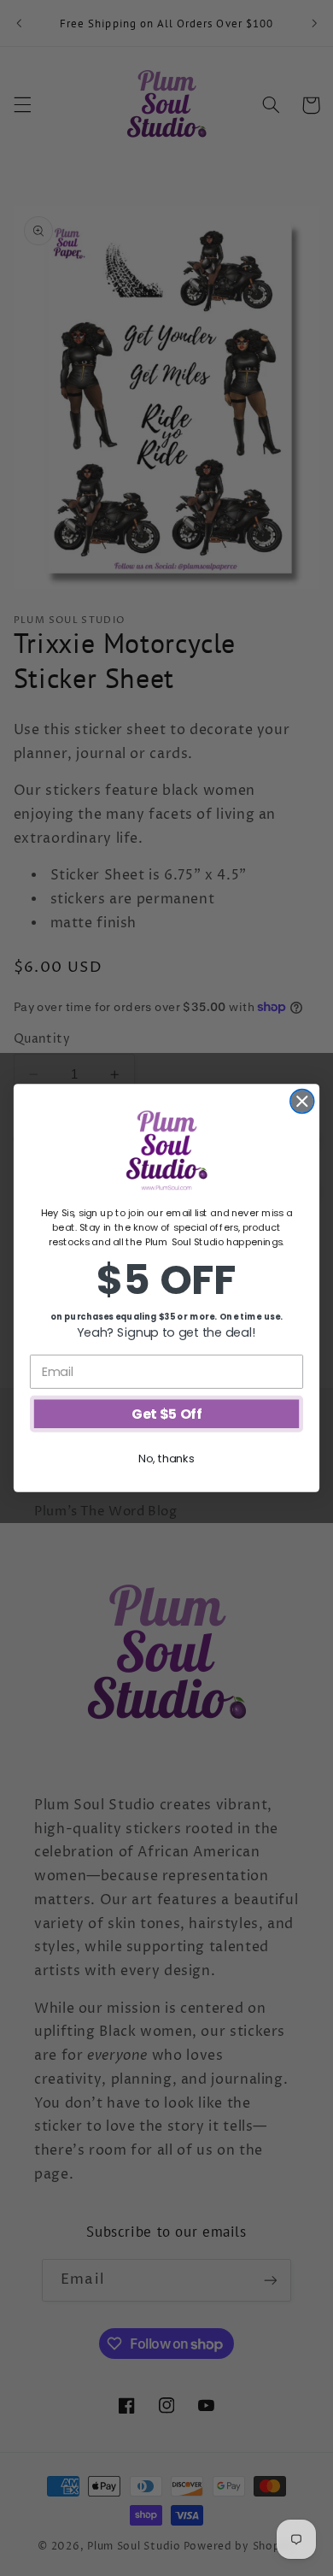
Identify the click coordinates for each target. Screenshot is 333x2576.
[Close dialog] (302, 1102)
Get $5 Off (166, 1414)
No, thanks (166, 1458)
